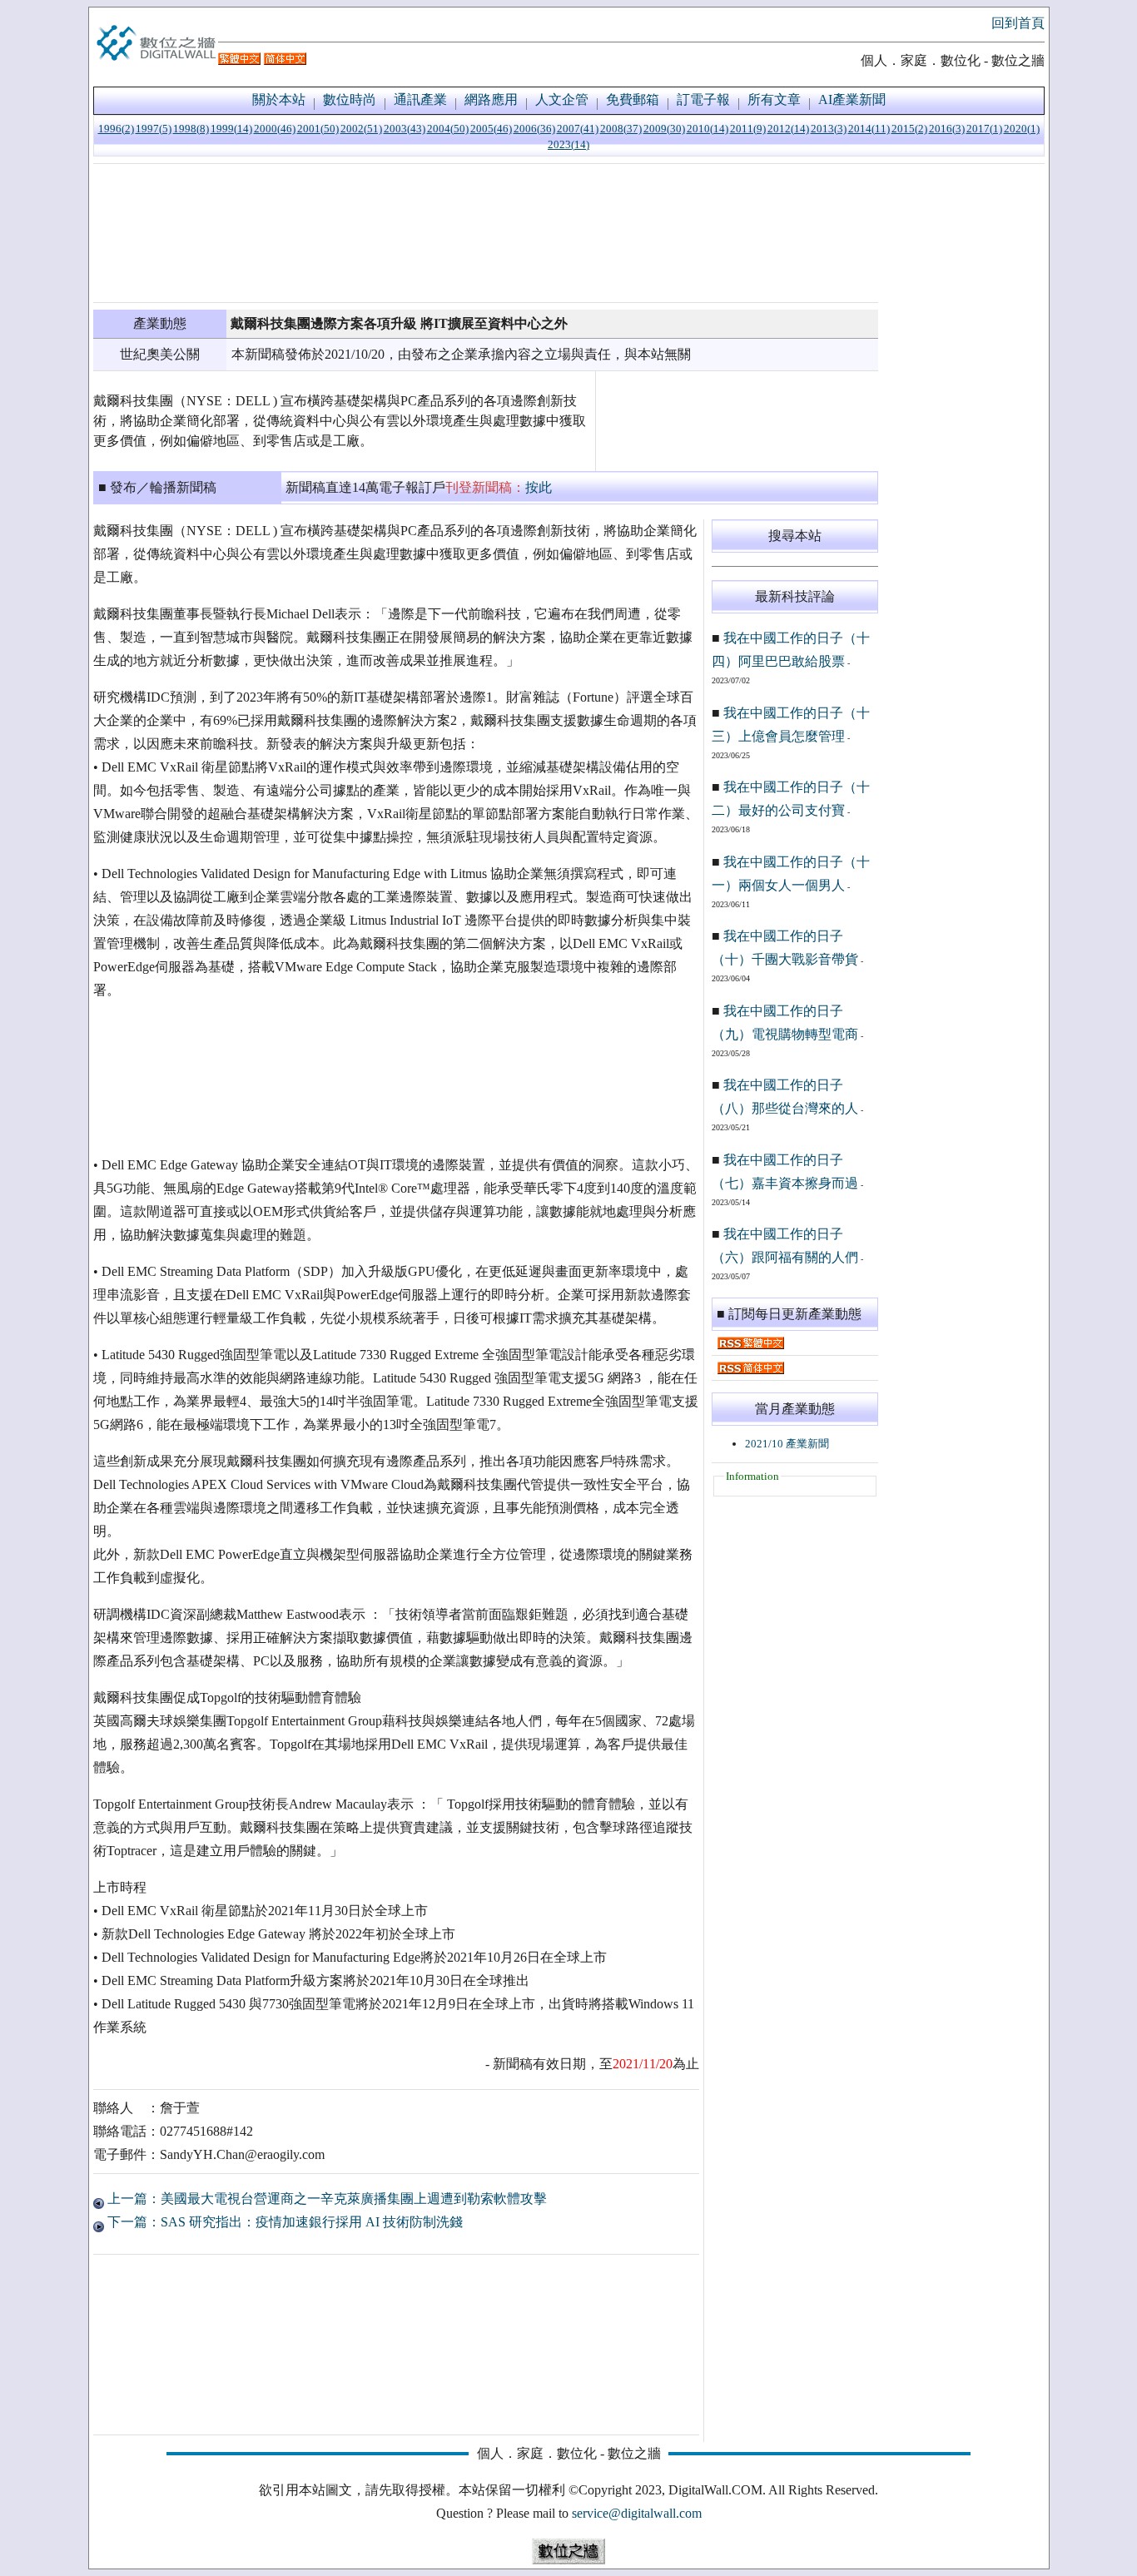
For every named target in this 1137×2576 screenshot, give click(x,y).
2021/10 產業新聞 (787, 1444)
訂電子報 (703, 99)
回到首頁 (1018, 23)
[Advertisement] (486, 233)
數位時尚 (350, 99)
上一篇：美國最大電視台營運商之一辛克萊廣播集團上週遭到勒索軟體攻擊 (325, 2199)
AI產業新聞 (852, 99)
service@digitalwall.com (637, 2513)
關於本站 (279, 99)
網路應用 (491, 99)
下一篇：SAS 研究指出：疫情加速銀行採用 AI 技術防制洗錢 (283, 2222)
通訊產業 (420, 99)
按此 (539, 487)
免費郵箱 (633, 99)
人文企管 (562, 99)
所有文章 (774, 99)
